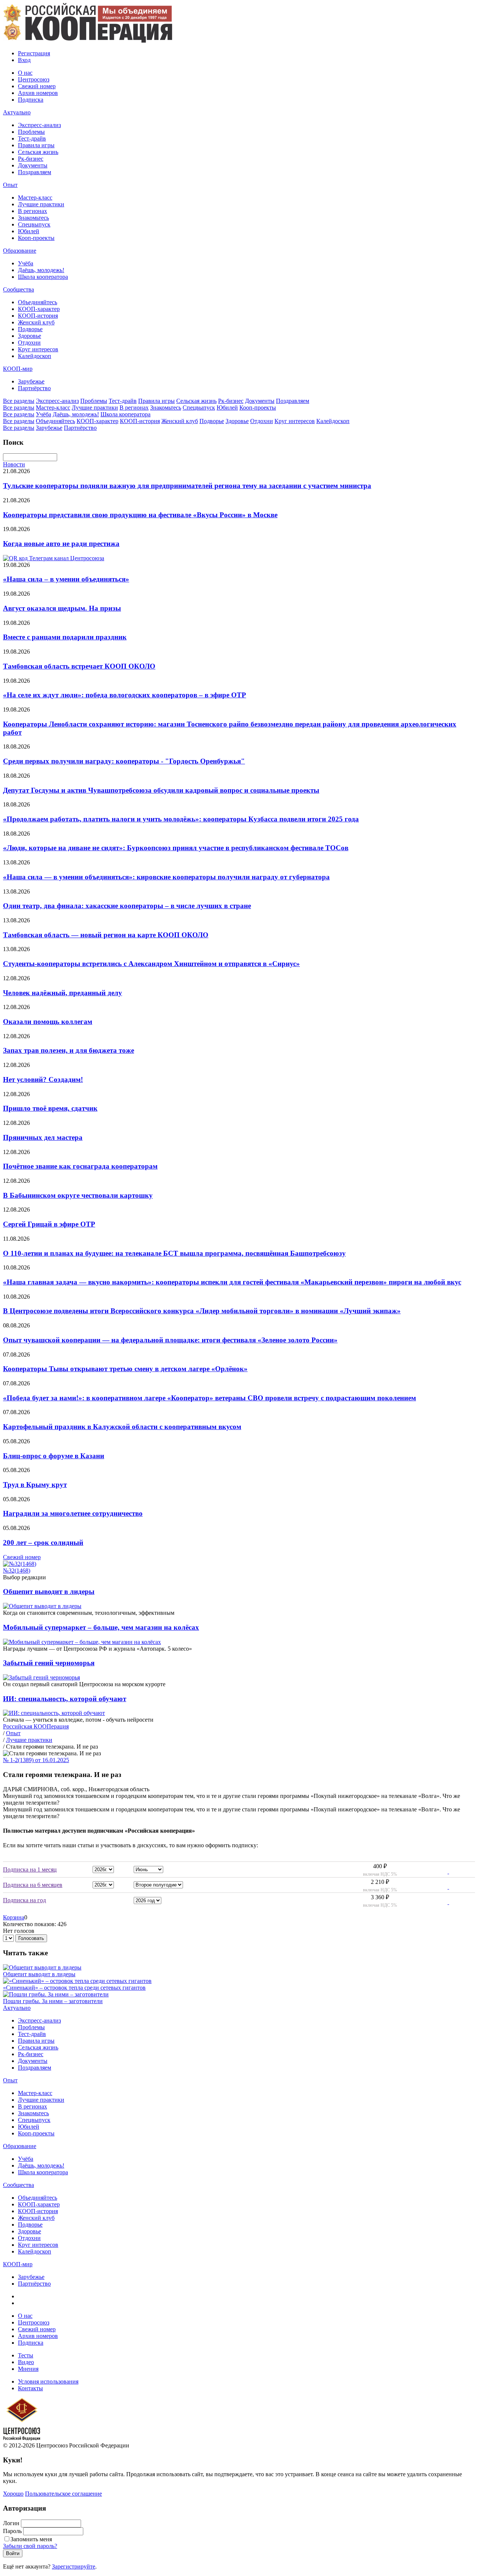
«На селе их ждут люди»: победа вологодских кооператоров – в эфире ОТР (125, 695)
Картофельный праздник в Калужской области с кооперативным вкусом (122, 1427)
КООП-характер (39, 309)
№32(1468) (17, 1571)
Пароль (12, 2531)
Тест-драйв (32, 138)
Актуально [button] (17, 112)
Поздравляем (35, 172)
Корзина (14, 1917)
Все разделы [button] (19, 401)
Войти (13, 2553)
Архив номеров (38, 93)
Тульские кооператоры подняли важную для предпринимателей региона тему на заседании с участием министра (187, 486)
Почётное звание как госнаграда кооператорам (80, 1166)
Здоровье (30, 336)
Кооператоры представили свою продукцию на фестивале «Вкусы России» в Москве (140, 515)
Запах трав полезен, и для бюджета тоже (69, 1050)
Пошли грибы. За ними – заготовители (53, 2001)
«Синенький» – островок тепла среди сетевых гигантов (74, 1988)
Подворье (30, 329)
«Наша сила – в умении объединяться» (66, 579)
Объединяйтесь (38, 302)
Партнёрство (34, 388)
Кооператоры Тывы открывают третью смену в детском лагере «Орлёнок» (125, 1369)
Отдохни (29, 343)
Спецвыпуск (34, 224)
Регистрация (34, 53)
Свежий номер (37, 86)
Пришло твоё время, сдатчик (50, 1108)
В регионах (32, 211)
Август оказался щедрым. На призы (62, 608)
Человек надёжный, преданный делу (63, 993)
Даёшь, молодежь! (41, 270)
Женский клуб (36, 322)
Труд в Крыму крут (35, 1485)
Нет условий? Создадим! (43, 1079)
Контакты (30, 2388)
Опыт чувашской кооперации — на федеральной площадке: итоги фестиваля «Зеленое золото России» (170, 1340)
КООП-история (38, 316)
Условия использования (48, 2381)
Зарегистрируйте (74, 2566)
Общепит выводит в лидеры (49, 1591)
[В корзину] (443, 1871)
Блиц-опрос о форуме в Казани (54, 1456)
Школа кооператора (43, 277)
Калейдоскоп (35, 356)
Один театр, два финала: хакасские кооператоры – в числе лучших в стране (127, 906)
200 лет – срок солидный (43, 1542)
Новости (14, 464)
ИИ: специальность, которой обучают (65, 1699)
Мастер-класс (35, 198)
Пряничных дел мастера (43, 1137)
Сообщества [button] (18, 289)
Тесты (26, 2355)
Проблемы (31, 132)
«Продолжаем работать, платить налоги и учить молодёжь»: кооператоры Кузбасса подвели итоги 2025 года (181, 819)
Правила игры (36, 145)
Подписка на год (24, 1900)
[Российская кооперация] (88, 41)
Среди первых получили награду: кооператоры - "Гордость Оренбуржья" (124, 761)
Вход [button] (24, 60)
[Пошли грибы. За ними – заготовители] (56, 1994)
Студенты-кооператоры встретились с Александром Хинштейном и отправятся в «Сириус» (151, 964)
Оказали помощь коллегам (48, 1022)
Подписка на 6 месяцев (33, 1885)
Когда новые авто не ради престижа (61, 544)
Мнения (28, 2369)
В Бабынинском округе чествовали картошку (78, 1195)
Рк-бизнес (31, 159)
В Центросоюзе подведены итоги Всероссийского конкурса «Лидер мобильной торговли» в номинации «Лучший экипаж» (202, 1311)
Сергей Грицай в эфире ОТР (49, 1224)
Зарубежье (31, 381)
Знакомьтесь (33, 218)
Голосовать (31, 1938)
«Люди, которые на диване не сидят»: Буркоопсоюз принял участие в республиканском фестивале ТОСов (176, 848)
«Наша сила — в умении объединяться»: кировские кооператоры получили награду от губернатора (166, 877)
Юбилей (29, 231)
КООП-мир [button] (18, 369)
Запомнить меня (31, 2539)
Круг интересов (38, 349)
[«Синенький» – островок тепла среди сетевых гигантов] (77, 1981)
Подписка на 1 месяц (30, 1869)
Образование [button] (20, 251)
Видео (26, 2362)
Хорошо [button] (13, 2494)
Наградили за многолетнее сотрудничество (73, 1513)
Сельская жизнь (38, 152)
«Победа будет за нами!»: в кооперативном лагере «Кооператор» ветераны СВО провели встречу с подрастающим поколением (209, 1398)
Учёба (26, 263)
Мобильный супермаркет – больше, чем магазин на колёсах (101, 1627)
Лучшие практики (41, 204)
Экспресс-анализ (39, 125)
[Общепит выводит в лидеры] (42, 1967)
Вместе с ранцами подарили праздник (65, 637)
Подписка (31, 100)
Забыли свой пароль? (30, 2546)
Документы (33, 165)
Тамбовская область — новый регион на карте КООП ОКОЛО (106, 935)
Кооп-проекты (36, 238)
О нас (25, 73)
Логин (11, 2523)
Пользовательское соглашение (63, 2494)
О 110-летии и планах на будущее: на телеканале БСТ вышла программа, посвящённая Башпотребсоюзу (174, 1253)
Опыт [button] (10, 185)
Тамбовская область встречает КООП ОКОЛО (79, 666)
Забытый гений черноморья (49, 1663)
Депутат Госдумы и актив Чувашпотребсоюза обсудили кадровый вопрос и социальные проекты (161, 790)
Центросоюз (34, 79)
